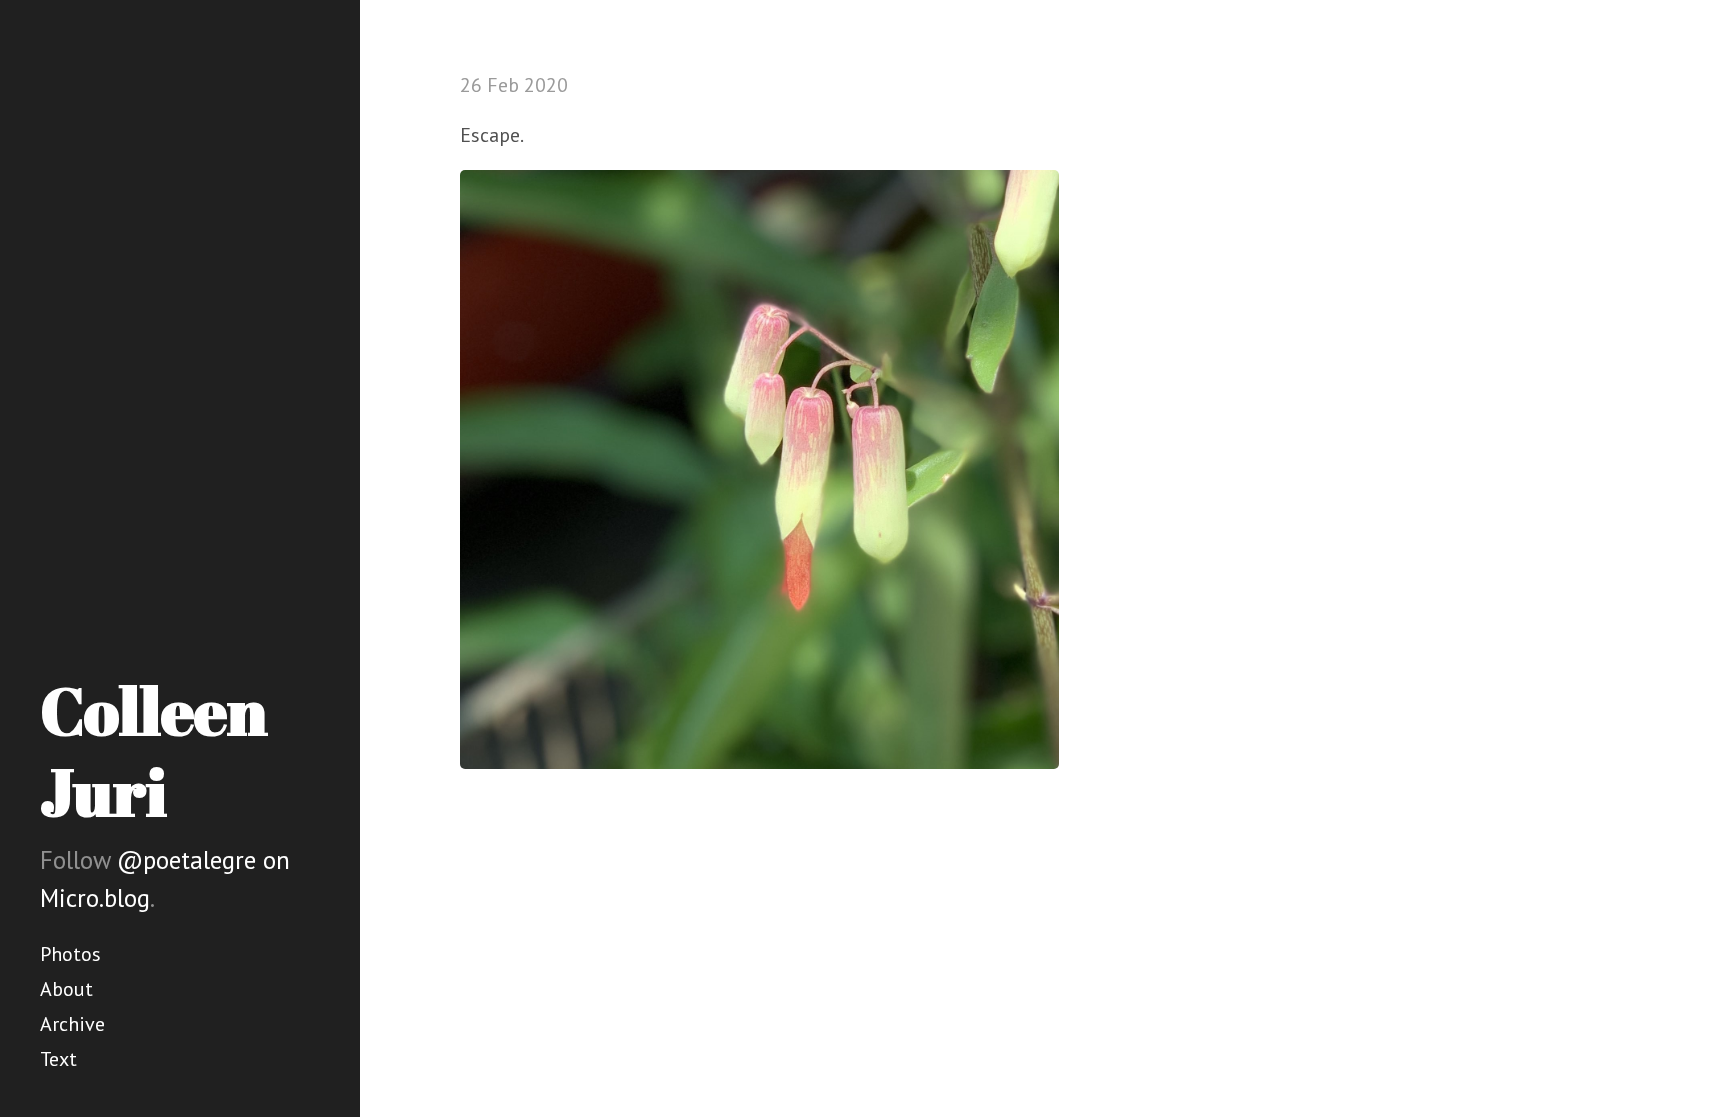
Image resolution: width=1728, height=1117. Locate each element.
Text (58, 1059)
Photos (70, 954)
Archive (72, 1024)
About (66, 989)
